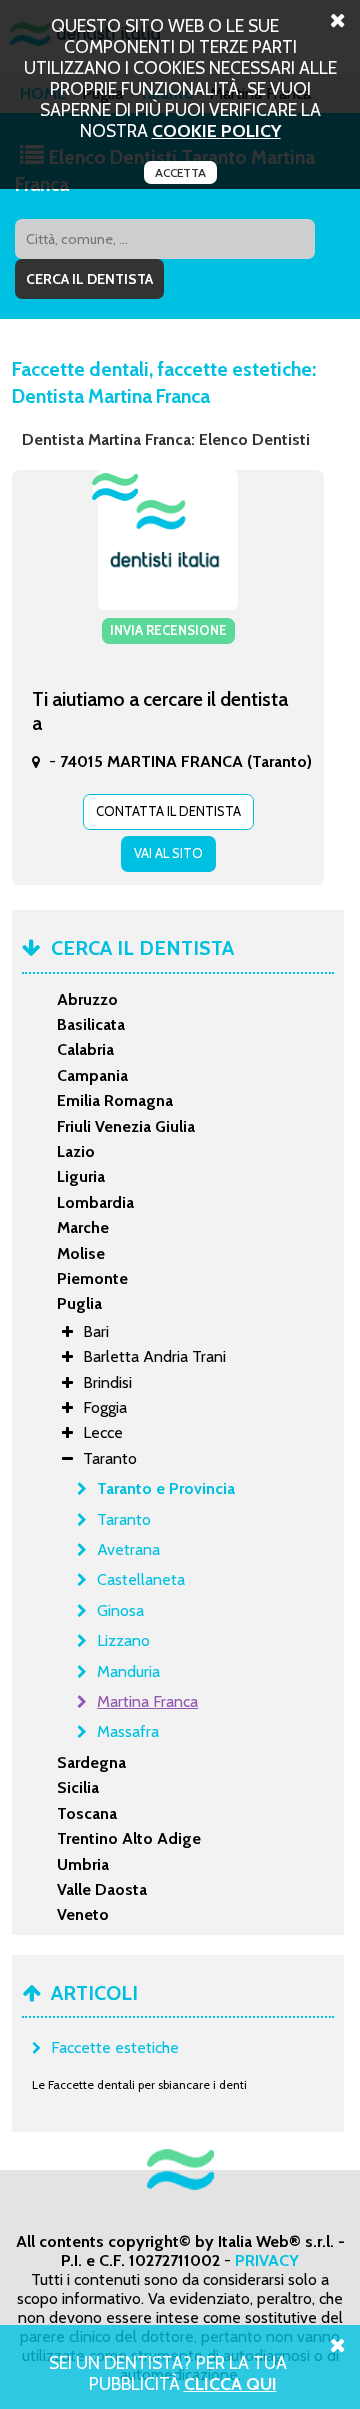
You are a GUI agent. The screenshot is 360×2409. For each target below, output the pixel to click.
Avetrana (128, 1549)
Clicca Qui (230, 2383)
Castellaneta (141, 1579)
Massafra (128, 1731)
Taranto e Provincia (166, 1488)
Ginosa (120, 1610)
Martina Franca (147, 1701)
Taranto (124, 1519)
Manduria (128, 1671)
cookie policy (216, 130)
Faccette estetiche (115, 2047)
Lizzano (123, 1640)
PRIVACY (267, 2260)
